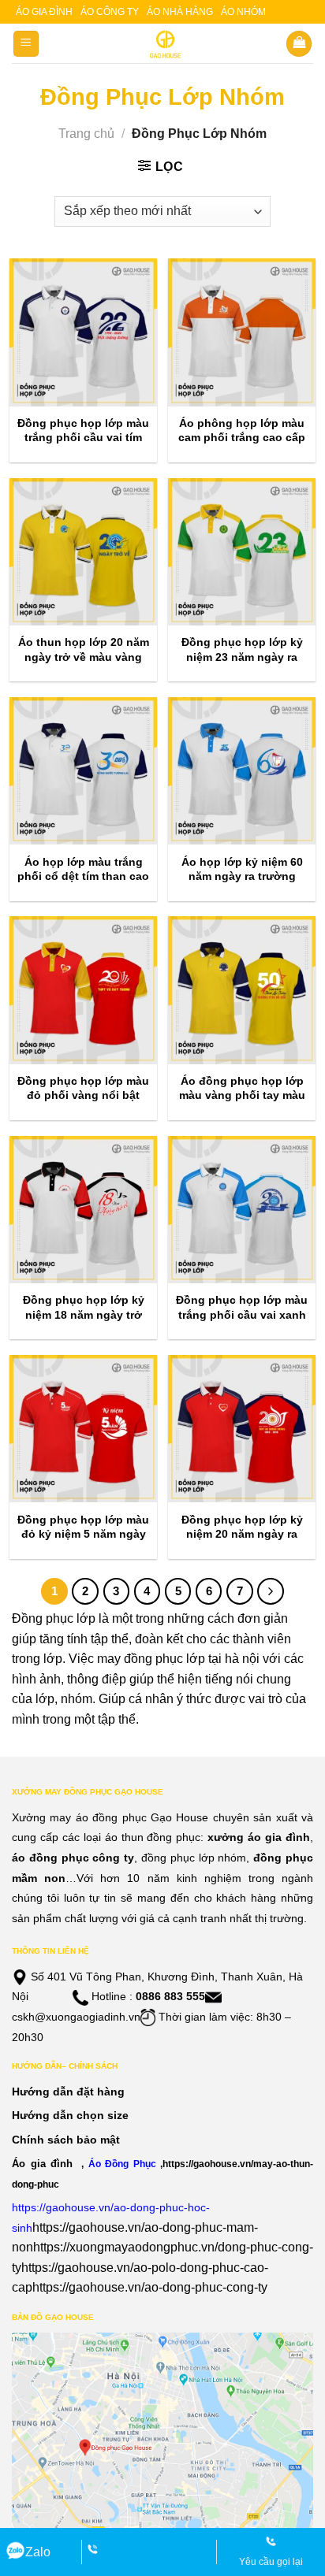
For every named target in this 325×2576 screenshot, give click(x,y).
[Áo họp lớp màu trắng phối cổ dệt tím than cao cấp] (83, 771)
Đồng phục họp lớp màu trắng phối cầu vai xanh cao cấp (242, 1314)
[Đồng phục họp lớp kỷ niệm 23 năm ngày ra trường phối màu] (242, 552)
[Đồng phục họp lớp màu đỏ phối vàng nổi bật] (83, 990)
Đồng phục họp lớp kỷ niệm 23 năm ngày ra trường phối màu (242, 656)
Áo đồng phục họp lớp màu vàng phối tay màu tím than (242, 1095)
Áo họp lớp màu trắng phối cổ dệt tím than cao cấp (83, 876)
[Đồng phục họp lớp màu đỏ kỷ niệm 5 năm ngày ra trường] (83, 1429)
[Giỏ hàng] (299, 44)
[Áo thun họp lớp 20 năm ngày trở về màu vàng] (83, 552)
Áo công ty (110, 12)
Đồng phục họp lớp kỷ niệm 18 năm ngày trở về (84, 1314)
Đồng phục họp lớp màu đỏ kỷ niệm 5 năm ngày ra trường (83, 1534)
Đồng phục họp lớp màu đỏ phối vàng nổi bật (83, 1088)
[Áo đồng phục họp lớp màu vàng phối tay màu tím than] (242, 990)
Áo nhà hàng (180, 12)
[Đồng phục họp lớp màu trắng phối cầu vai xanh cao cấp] (242, 1210)
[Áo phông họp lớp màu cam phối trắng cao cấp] (242, 332)
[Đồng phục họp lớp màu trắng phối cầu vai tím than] (83, 332)
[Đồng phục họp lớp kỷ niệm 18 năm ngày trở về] (83, 1210)
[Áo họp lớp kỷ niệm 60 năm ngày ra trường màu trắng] (242, 771)
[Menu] (26, 44)
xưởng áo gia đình (259, 1837)
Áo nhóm (243, 12)
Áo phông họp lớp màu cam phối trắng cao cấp (242, 430)
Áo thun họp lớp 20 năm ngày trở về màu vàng (84, 649)
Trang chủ (86, 134)
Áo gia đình (44, 12)
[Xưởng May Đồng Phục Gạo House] (163, 44)
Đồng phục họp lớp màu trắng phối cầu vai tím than (83, 437)
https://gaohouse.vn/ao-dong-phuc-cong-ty (150, 2287)
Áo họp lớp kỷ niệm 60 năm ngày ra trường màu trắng (242, 876)
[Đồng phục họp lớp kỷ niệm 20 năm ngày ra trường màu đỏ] (242, 1429)
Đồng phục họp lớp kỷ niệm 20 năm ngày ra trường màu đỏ (242, 1534)
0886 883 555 (170, 1996)
